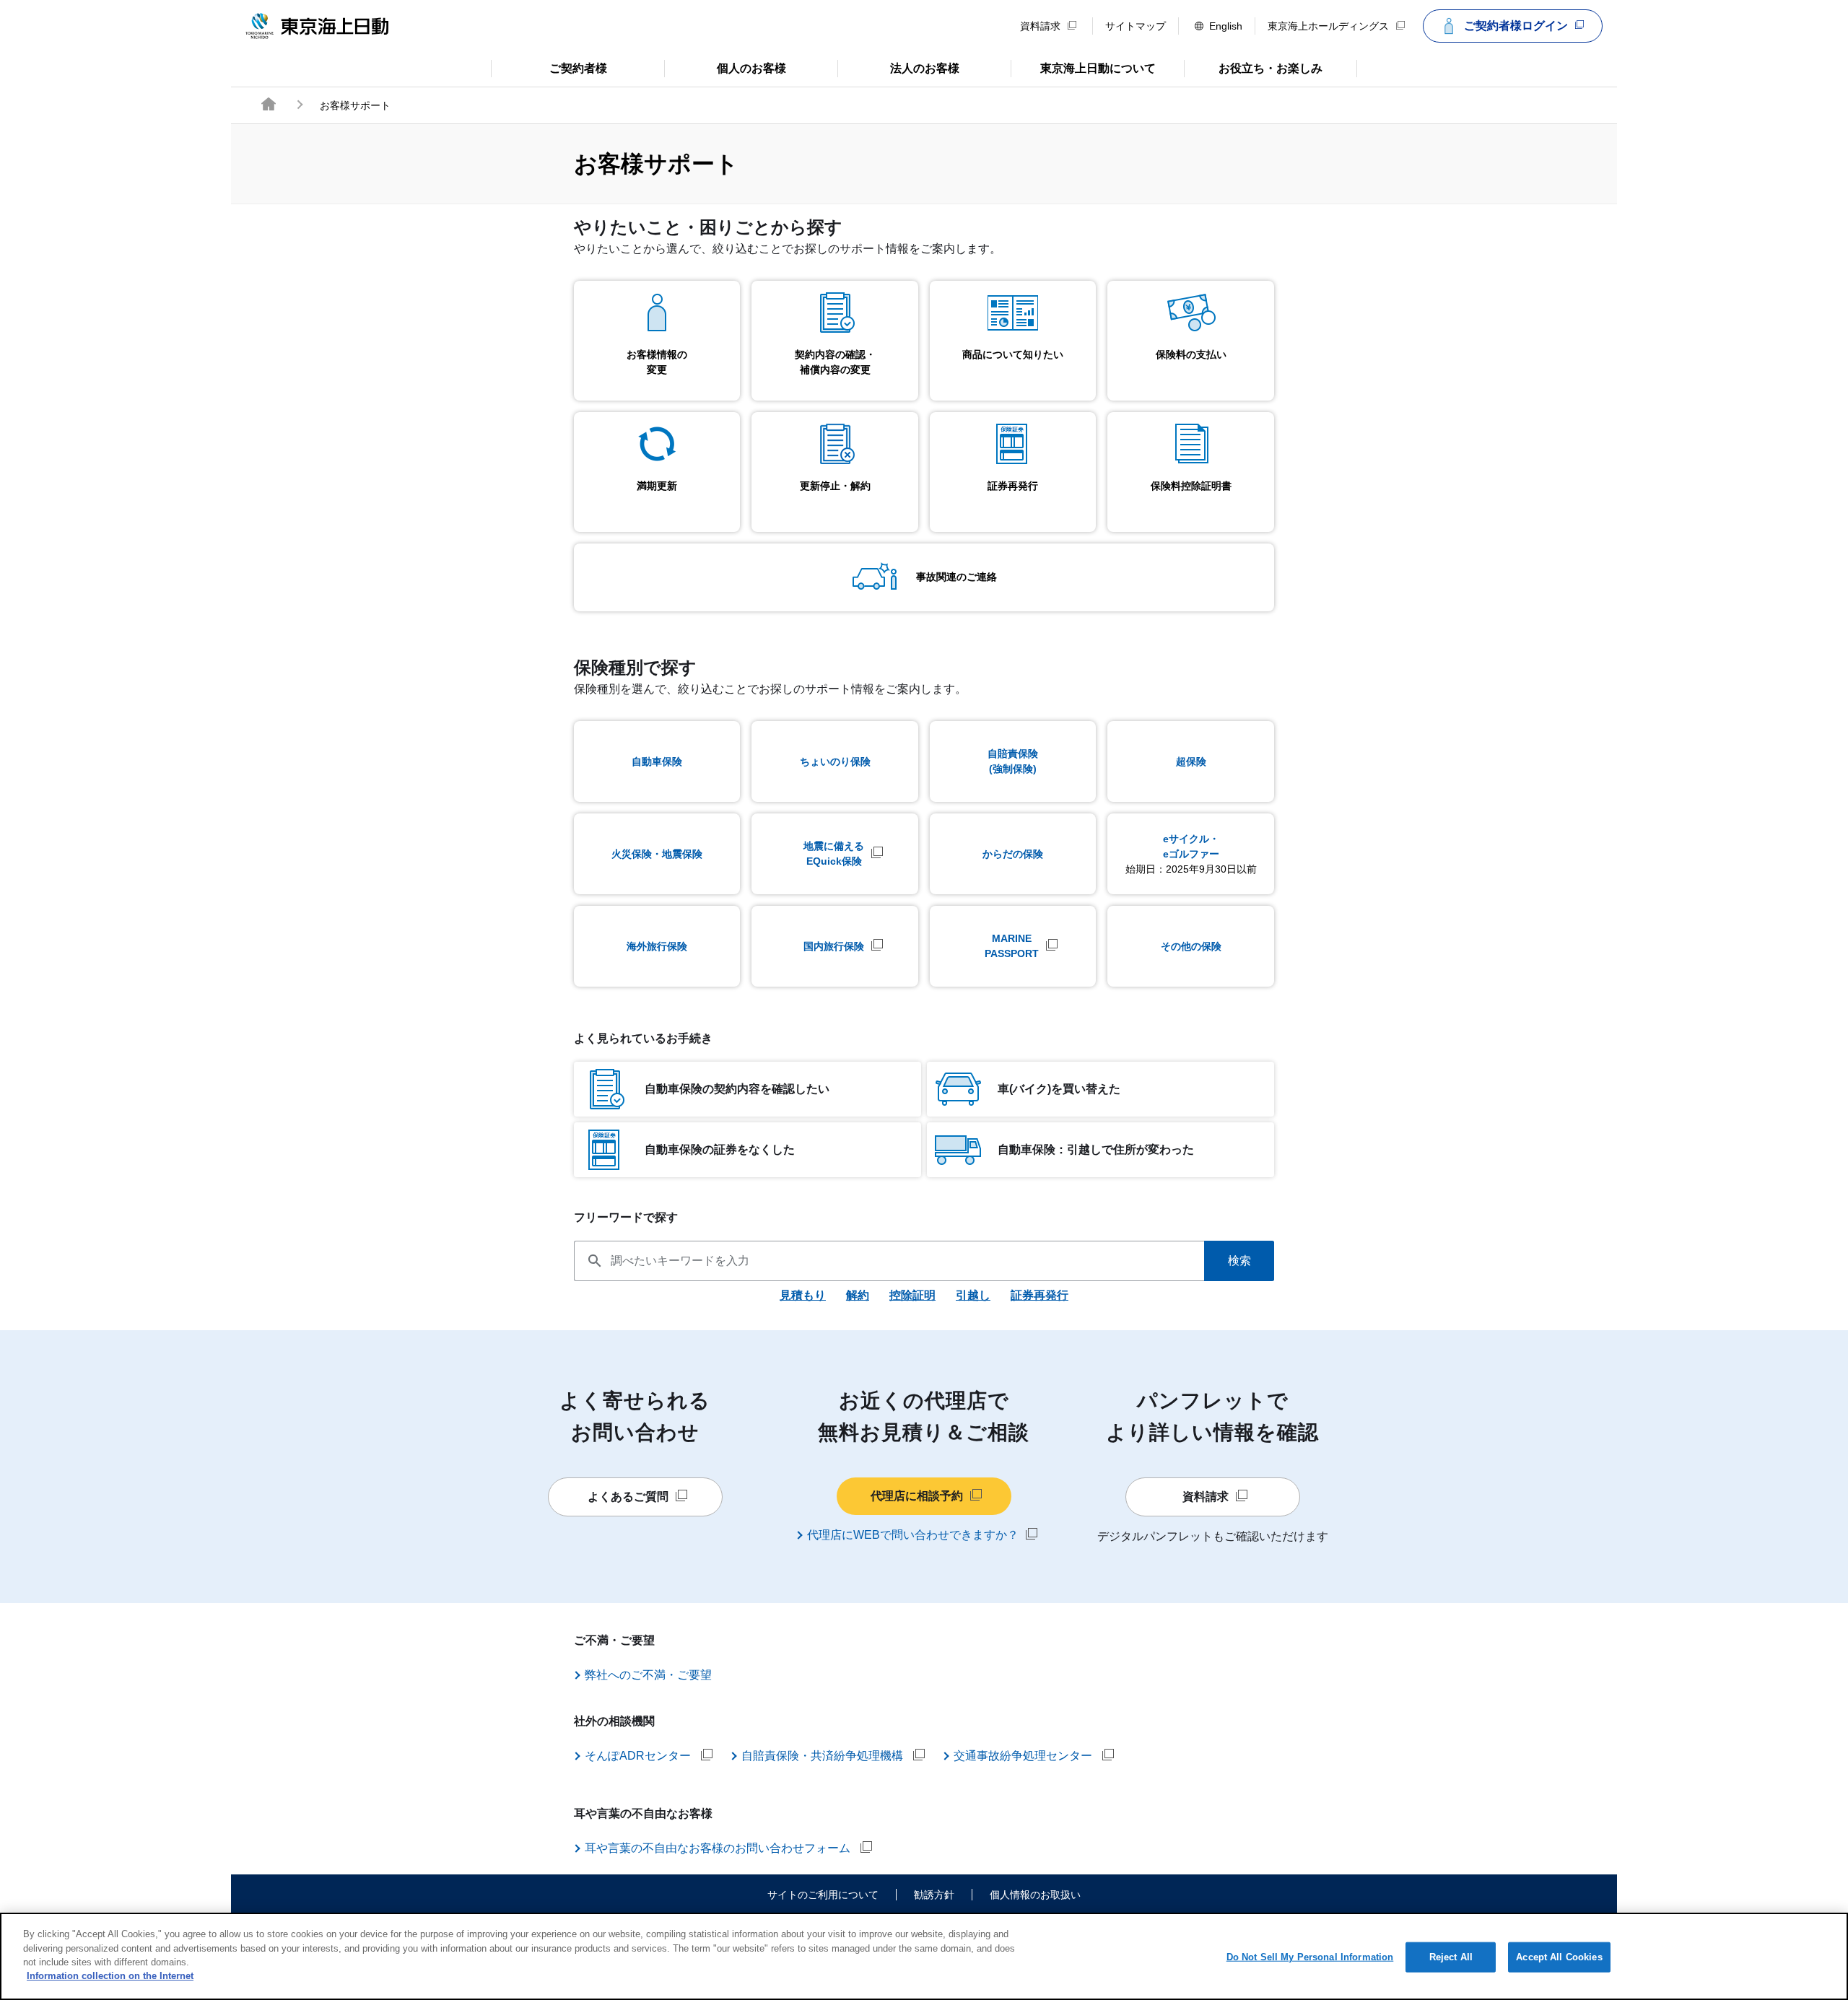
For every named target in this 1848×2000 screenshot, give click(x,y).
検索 (1239, 1261)
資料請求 (1040, 26)
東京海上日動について (1083, 67)
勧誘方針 (934, 1895)
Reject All (1451, 1957)
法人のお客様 (898, 67)
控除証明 (912, 1295)
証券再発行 (1039, 1295)
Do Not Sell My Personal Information (1310, 1957)
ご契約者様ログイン (1516, 26)
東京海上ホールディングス (1328, 26)
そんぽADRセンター (639, 1756)
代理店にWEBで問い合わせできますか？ (913, 1535)
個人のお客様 (725, 67)
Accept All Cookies (1559, 1957)
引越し (973, 1295)
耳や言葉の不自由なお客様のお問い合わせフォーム (719, 1848)
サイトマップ (1136, 26)
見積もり (803, 1295)
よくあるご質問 (628, 1497)
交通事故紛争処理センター (1024, 1756)
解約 (858, 1295)
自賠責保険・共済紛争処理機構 (824, 1756)
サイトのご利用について (823, 1895)
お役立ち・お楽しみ (1253, 67)
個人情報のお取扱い (1035, 1895)
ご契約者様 (549, 67)
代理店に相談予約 (917, 1496)
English (1226, 26)
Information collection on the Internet (110, 1976)
